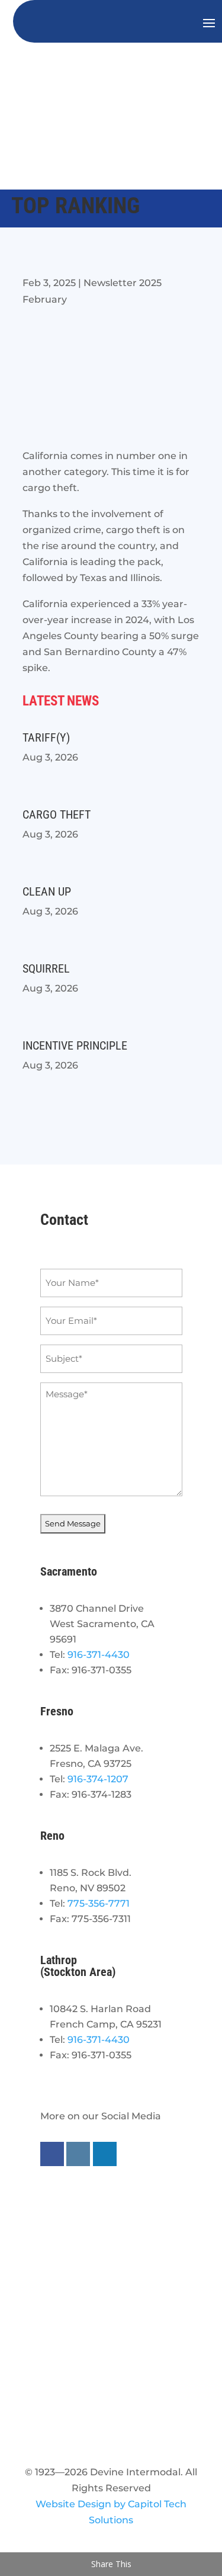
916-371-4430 (99, 1655)
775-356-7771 (99, 1903)
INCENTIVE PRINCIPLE (75, 1045)
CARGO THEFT (57, 814)
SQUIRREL (46, 968)
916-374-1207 (98, 1779)
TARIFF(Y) (46, 737)
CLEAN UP (47, 891)
